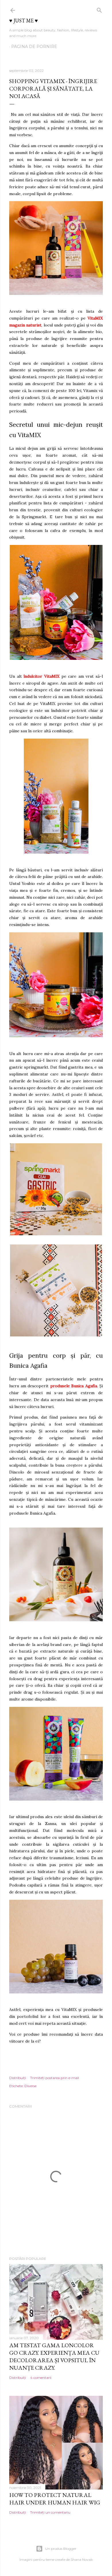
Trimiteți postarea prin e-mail (55, 2078)
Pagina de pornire (34, 47)
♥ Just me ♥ (24, 21)
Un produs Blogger (61, 2549)
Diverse (30, 2086)
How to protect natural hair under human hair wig (55, 2499)
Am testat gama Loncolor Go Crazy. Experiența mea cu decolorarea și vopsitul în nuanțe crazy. (54, 2356)
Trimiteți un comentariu (50, 2512)
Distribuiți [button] (18, 2078)
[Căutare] (99, 9)
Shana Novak (82, 2559)
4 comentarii (41, 2378)
